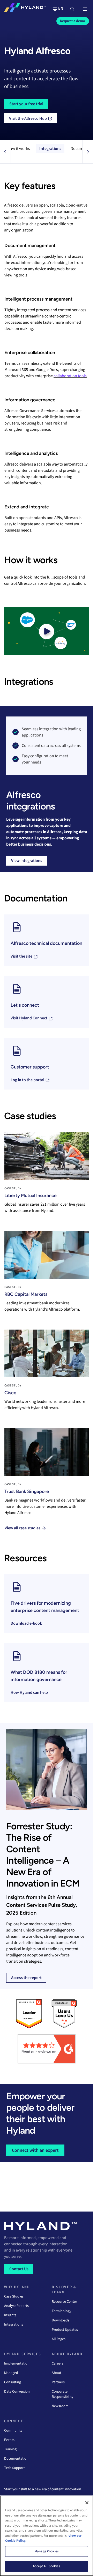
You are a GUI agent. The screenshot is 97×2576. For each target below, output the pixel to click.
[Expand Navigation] (85, 9)
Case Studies (14, 2296)
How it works (19, 149)
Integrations (50, 149)
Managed (11, 2373)
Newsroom (60, 2406)
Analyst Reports (16, 2306)
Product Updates (65, 2330)
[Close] (87, 2503)
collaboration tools (70, 376)
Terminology (62, 2311)
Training (10, 2449)
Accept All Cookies (46, 2566)
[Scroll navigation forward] (88, 152)
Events (9, 2440)
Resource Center (64, 2302)
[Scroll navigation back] (5, 152)
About (57, 2373)
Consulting (13, 2382)
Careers (58, 2363)
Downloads (61, 2320)
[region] (47, 2536)
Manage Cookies (47, 2551)
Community (13, 2431)
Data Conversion (17, 2392)
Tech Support (14, 2468)
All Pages (59, 2339)
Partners (58, 2382)
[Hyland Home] (25, 9)
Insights (10, 2315)
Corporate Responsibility (63, 2394)
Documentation (16, 2459)
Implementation (17, 2363)
